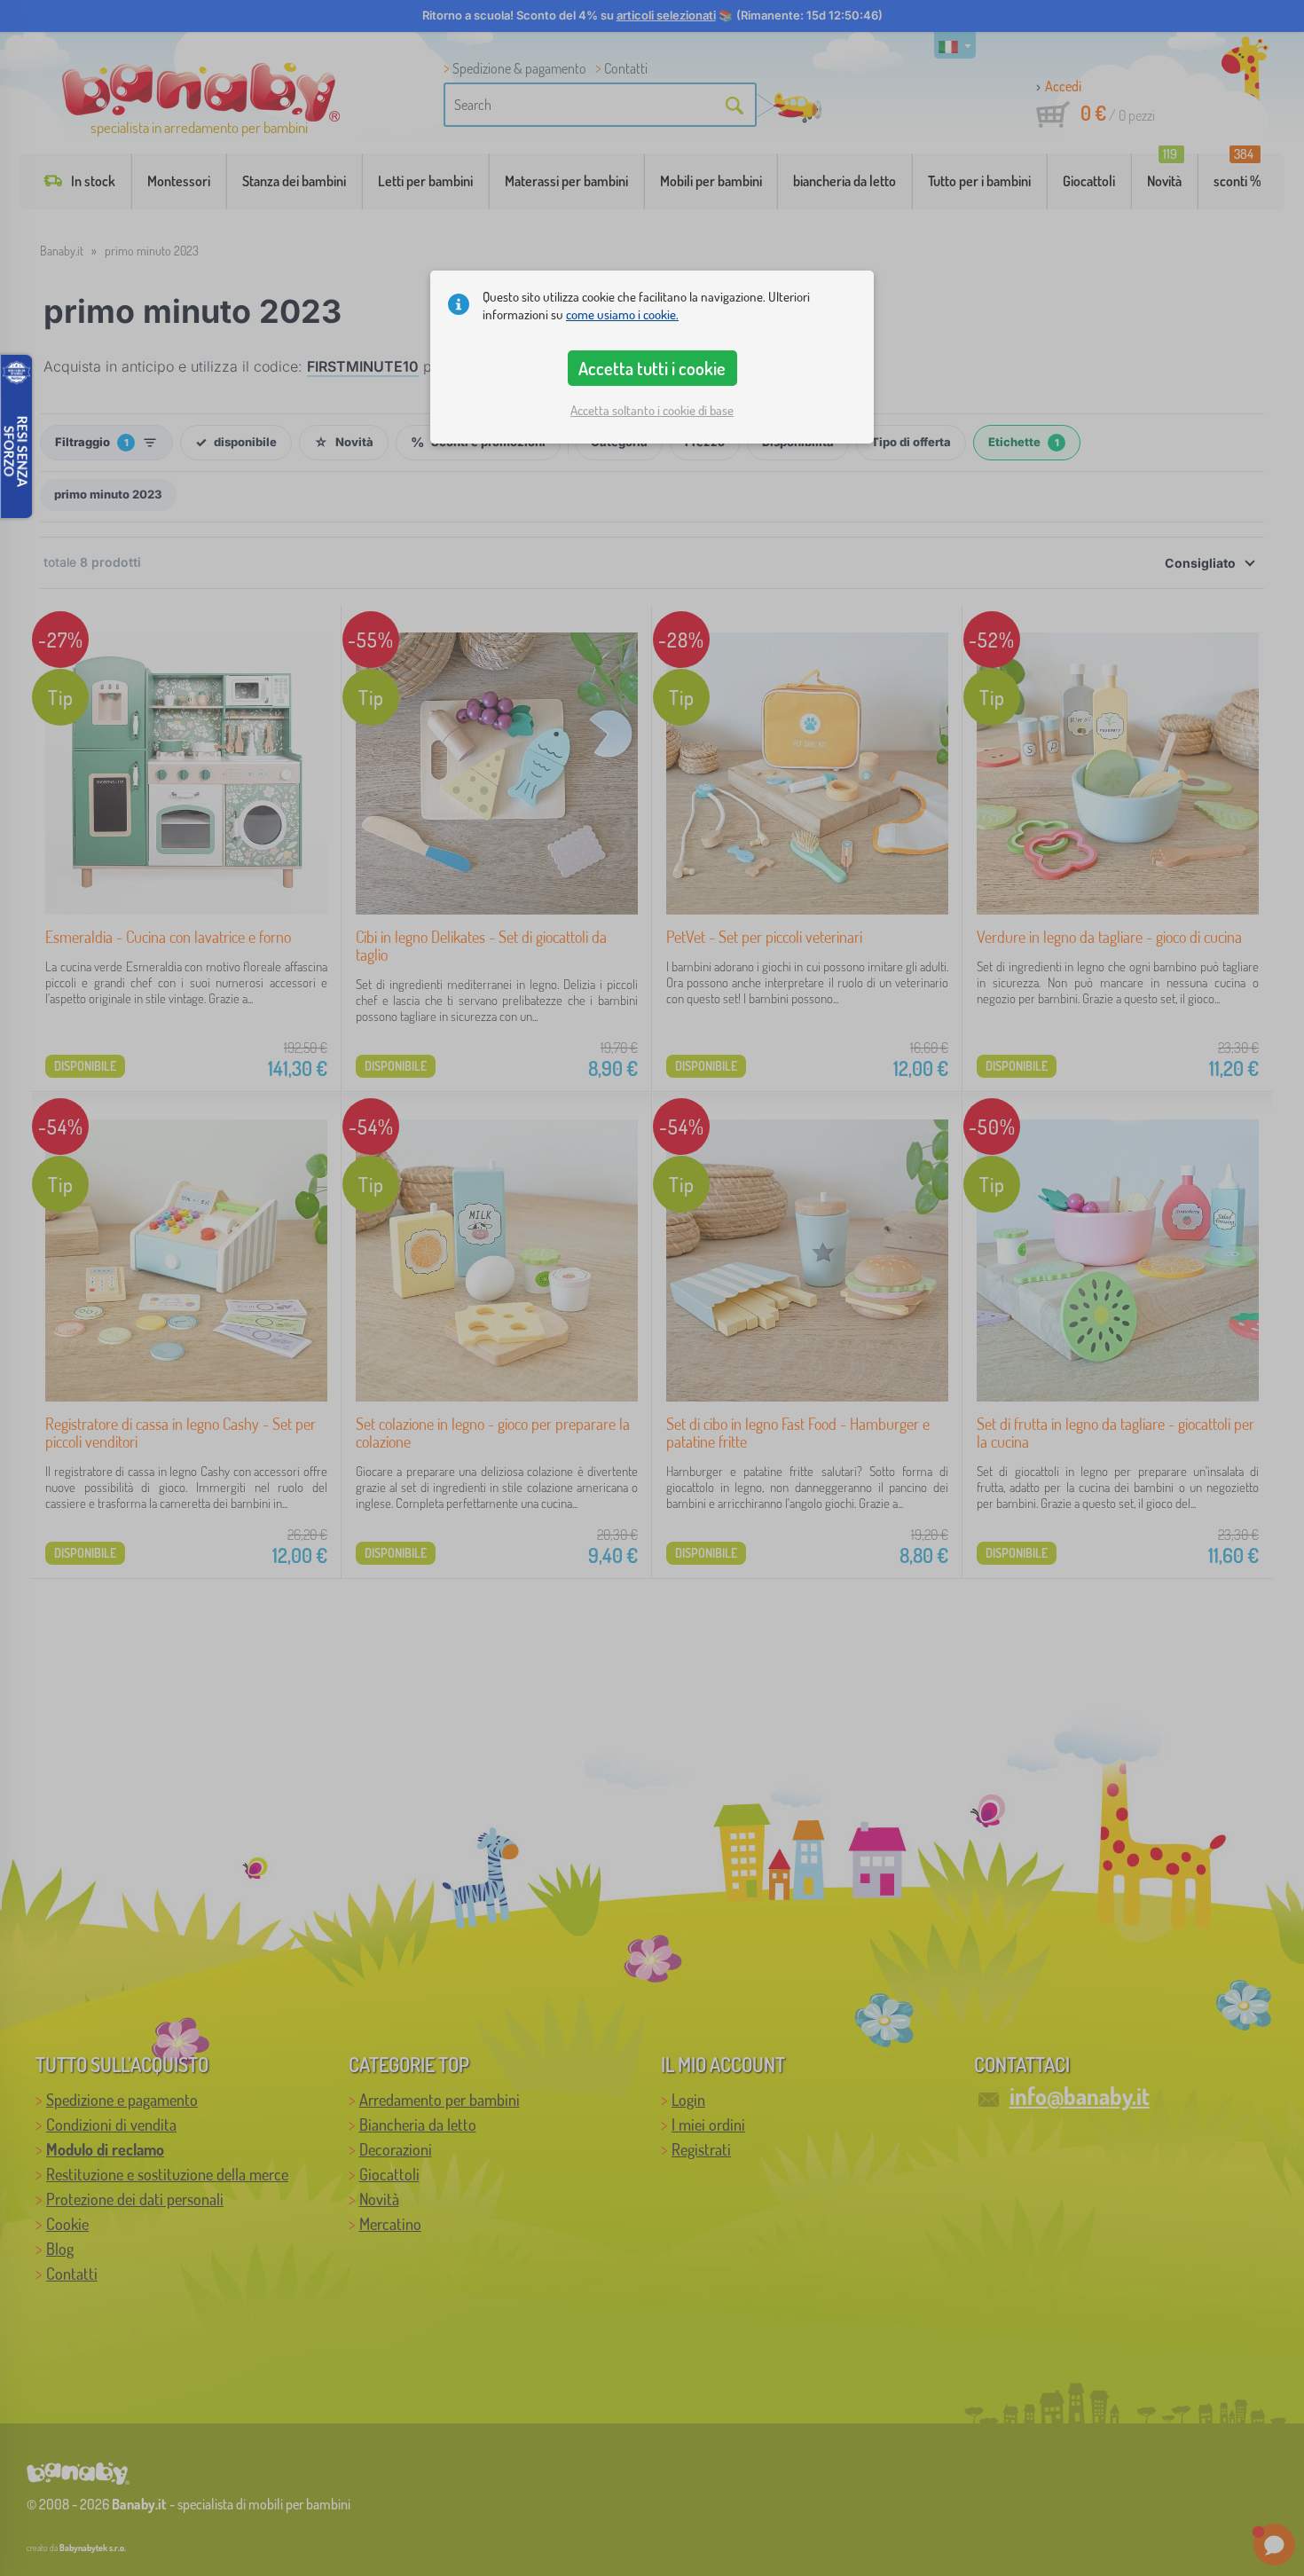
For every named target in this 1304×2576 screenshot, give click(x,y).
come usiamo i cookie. (622, 314)
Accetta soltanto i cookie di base (652, 410)
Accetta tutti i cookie (652, 368)
